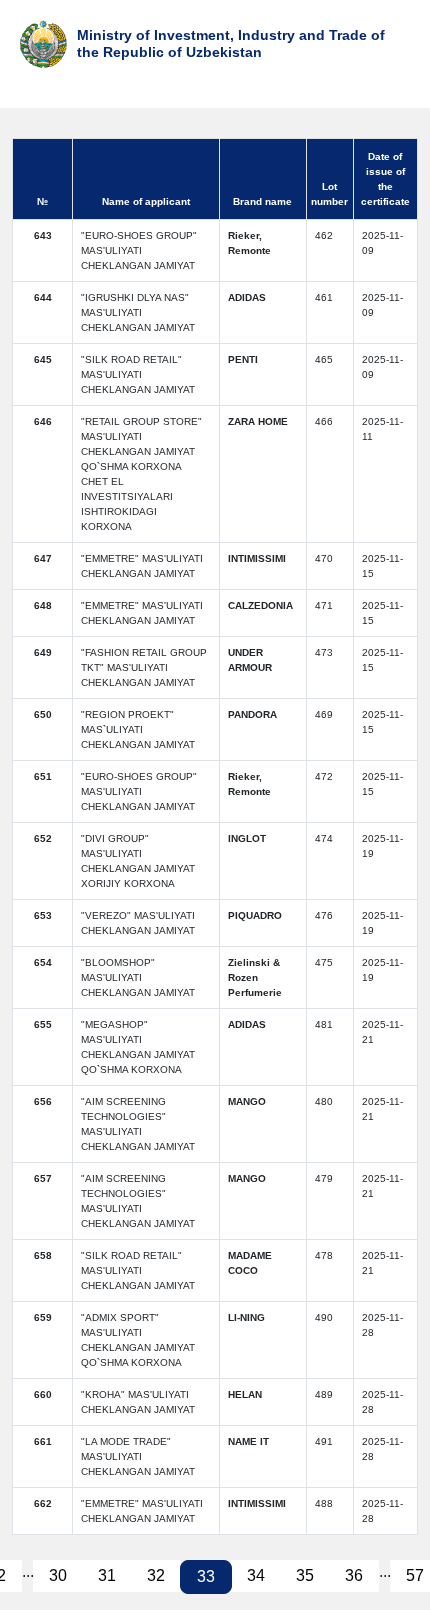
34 (256, 1575)
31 (107, 1575)
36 (354, 1575)
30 (58, 1575)
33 (206, 1576)
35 (305, 1575)
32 (156, 1575)
